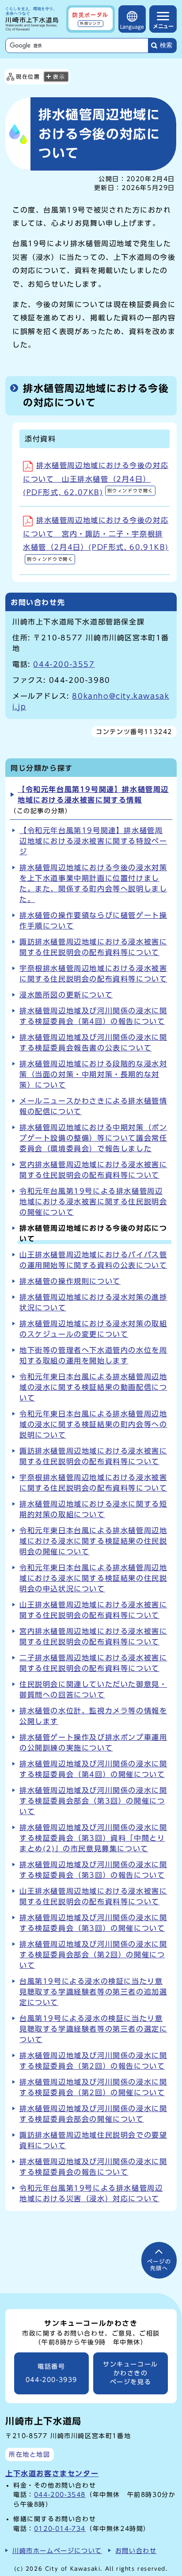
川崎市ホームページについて (57, 2551)
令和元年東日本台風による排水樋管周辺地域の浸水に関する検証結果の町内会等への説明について (93, 1424)
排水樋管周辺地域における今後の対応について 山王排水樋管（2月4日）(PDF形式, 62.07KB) (96, 479)
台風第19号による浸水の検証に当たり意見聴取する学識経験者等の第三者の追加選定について (93, 1992)
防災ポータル (91, 19)
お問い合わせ (136, 2551)
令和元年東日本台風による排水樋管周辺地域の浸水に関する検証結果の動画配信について (93, 1387)
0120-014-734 (60, 2528)
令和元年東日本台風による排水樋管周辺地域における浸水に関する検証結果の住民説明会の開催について (93, 1541)
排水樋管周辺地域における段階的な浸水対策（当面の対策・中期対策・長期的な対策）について (93, 1074)
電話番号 (51, 2373)
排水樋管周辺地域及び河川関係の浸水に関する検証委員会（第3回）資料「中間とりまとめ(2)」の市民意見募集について (93, 1838)
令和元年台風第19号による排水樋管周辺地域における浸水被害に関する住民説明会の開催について (93, 1202)
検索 (166, 45)
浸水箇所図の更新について (66, 995)
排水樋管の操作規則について (70, 1281)
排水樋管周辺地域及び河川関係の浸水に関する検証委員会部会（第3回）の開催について (93, 1801)
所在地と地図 (30, 2454)
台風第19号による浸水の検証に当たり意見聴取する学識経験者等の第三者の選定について (93, 2029)
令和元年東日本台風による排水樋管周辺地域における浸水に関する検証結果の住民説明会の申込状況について (93, 1578)
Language (132, 27)
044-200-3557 (64, 664)
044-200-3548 (60, 2494)
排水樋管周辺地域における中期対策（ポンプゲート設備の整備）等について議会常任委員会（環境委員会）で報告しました (93, 1138)
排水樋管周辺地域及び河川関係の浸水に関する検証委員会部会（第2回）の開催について (93, 1955)
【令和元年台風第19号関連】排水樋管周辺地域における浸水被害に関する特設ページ (93, 841)
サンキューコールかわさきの (131, 2373)
